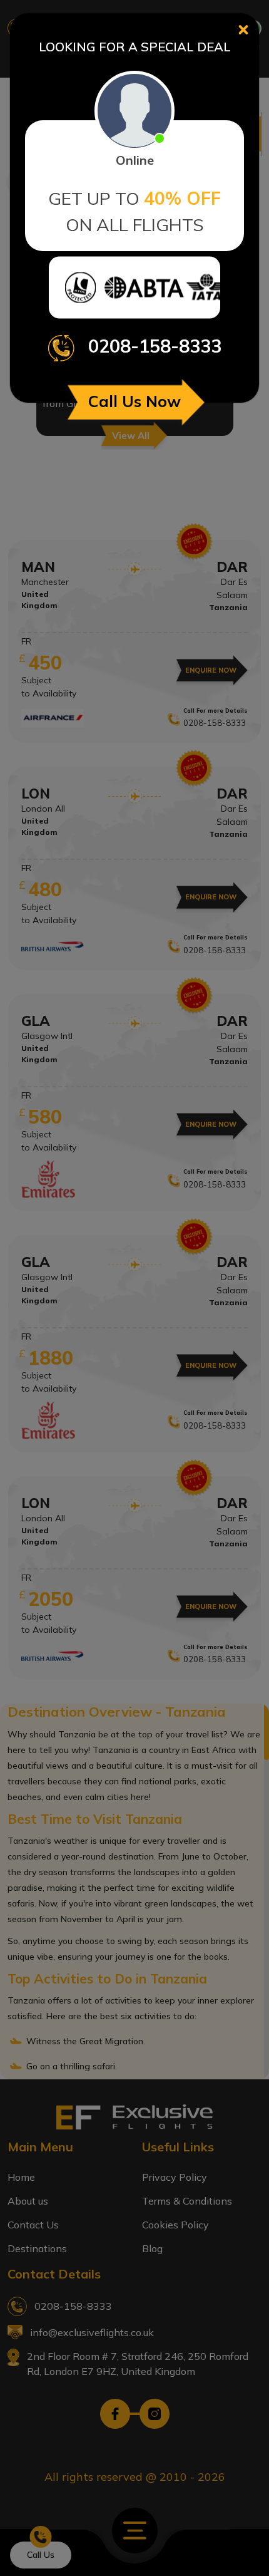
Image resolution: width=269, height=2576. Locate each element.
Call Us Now (134, 401)
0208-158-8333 (155, 346)
